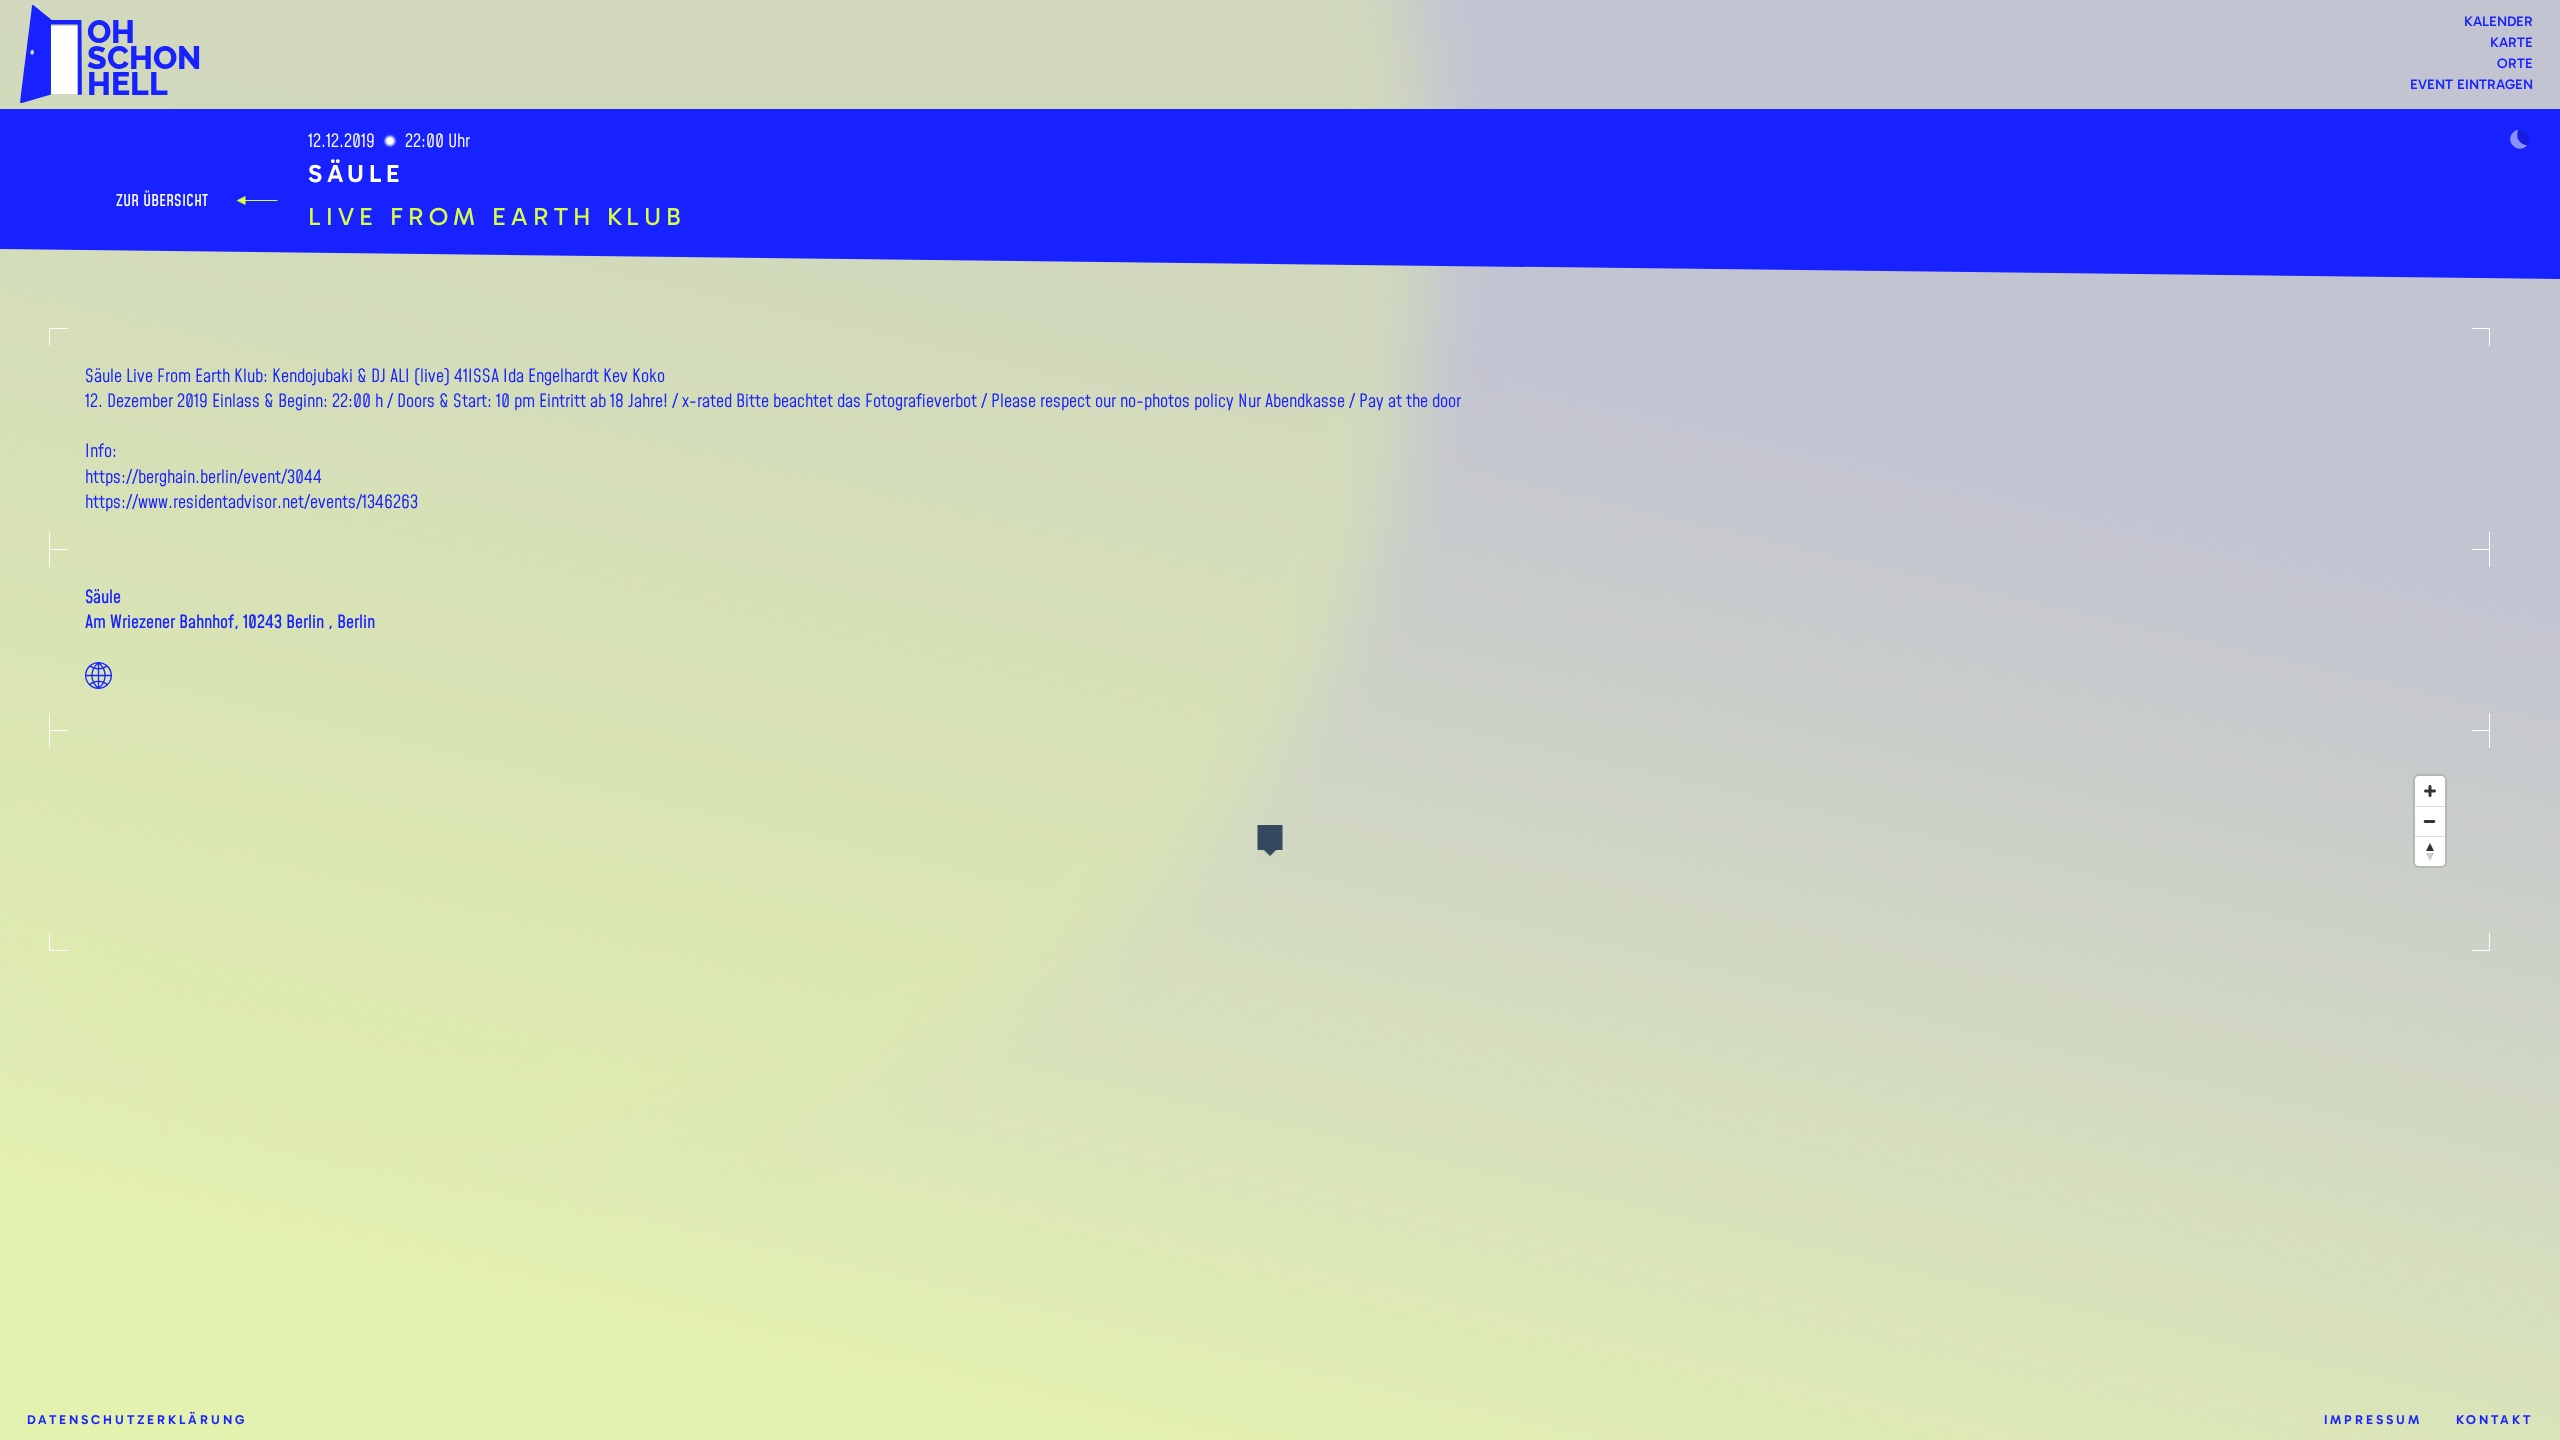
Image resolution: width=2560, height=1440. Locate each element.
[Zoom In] (2430, 791)
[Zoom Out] (2430, 821)
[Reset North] (2430, 851)
